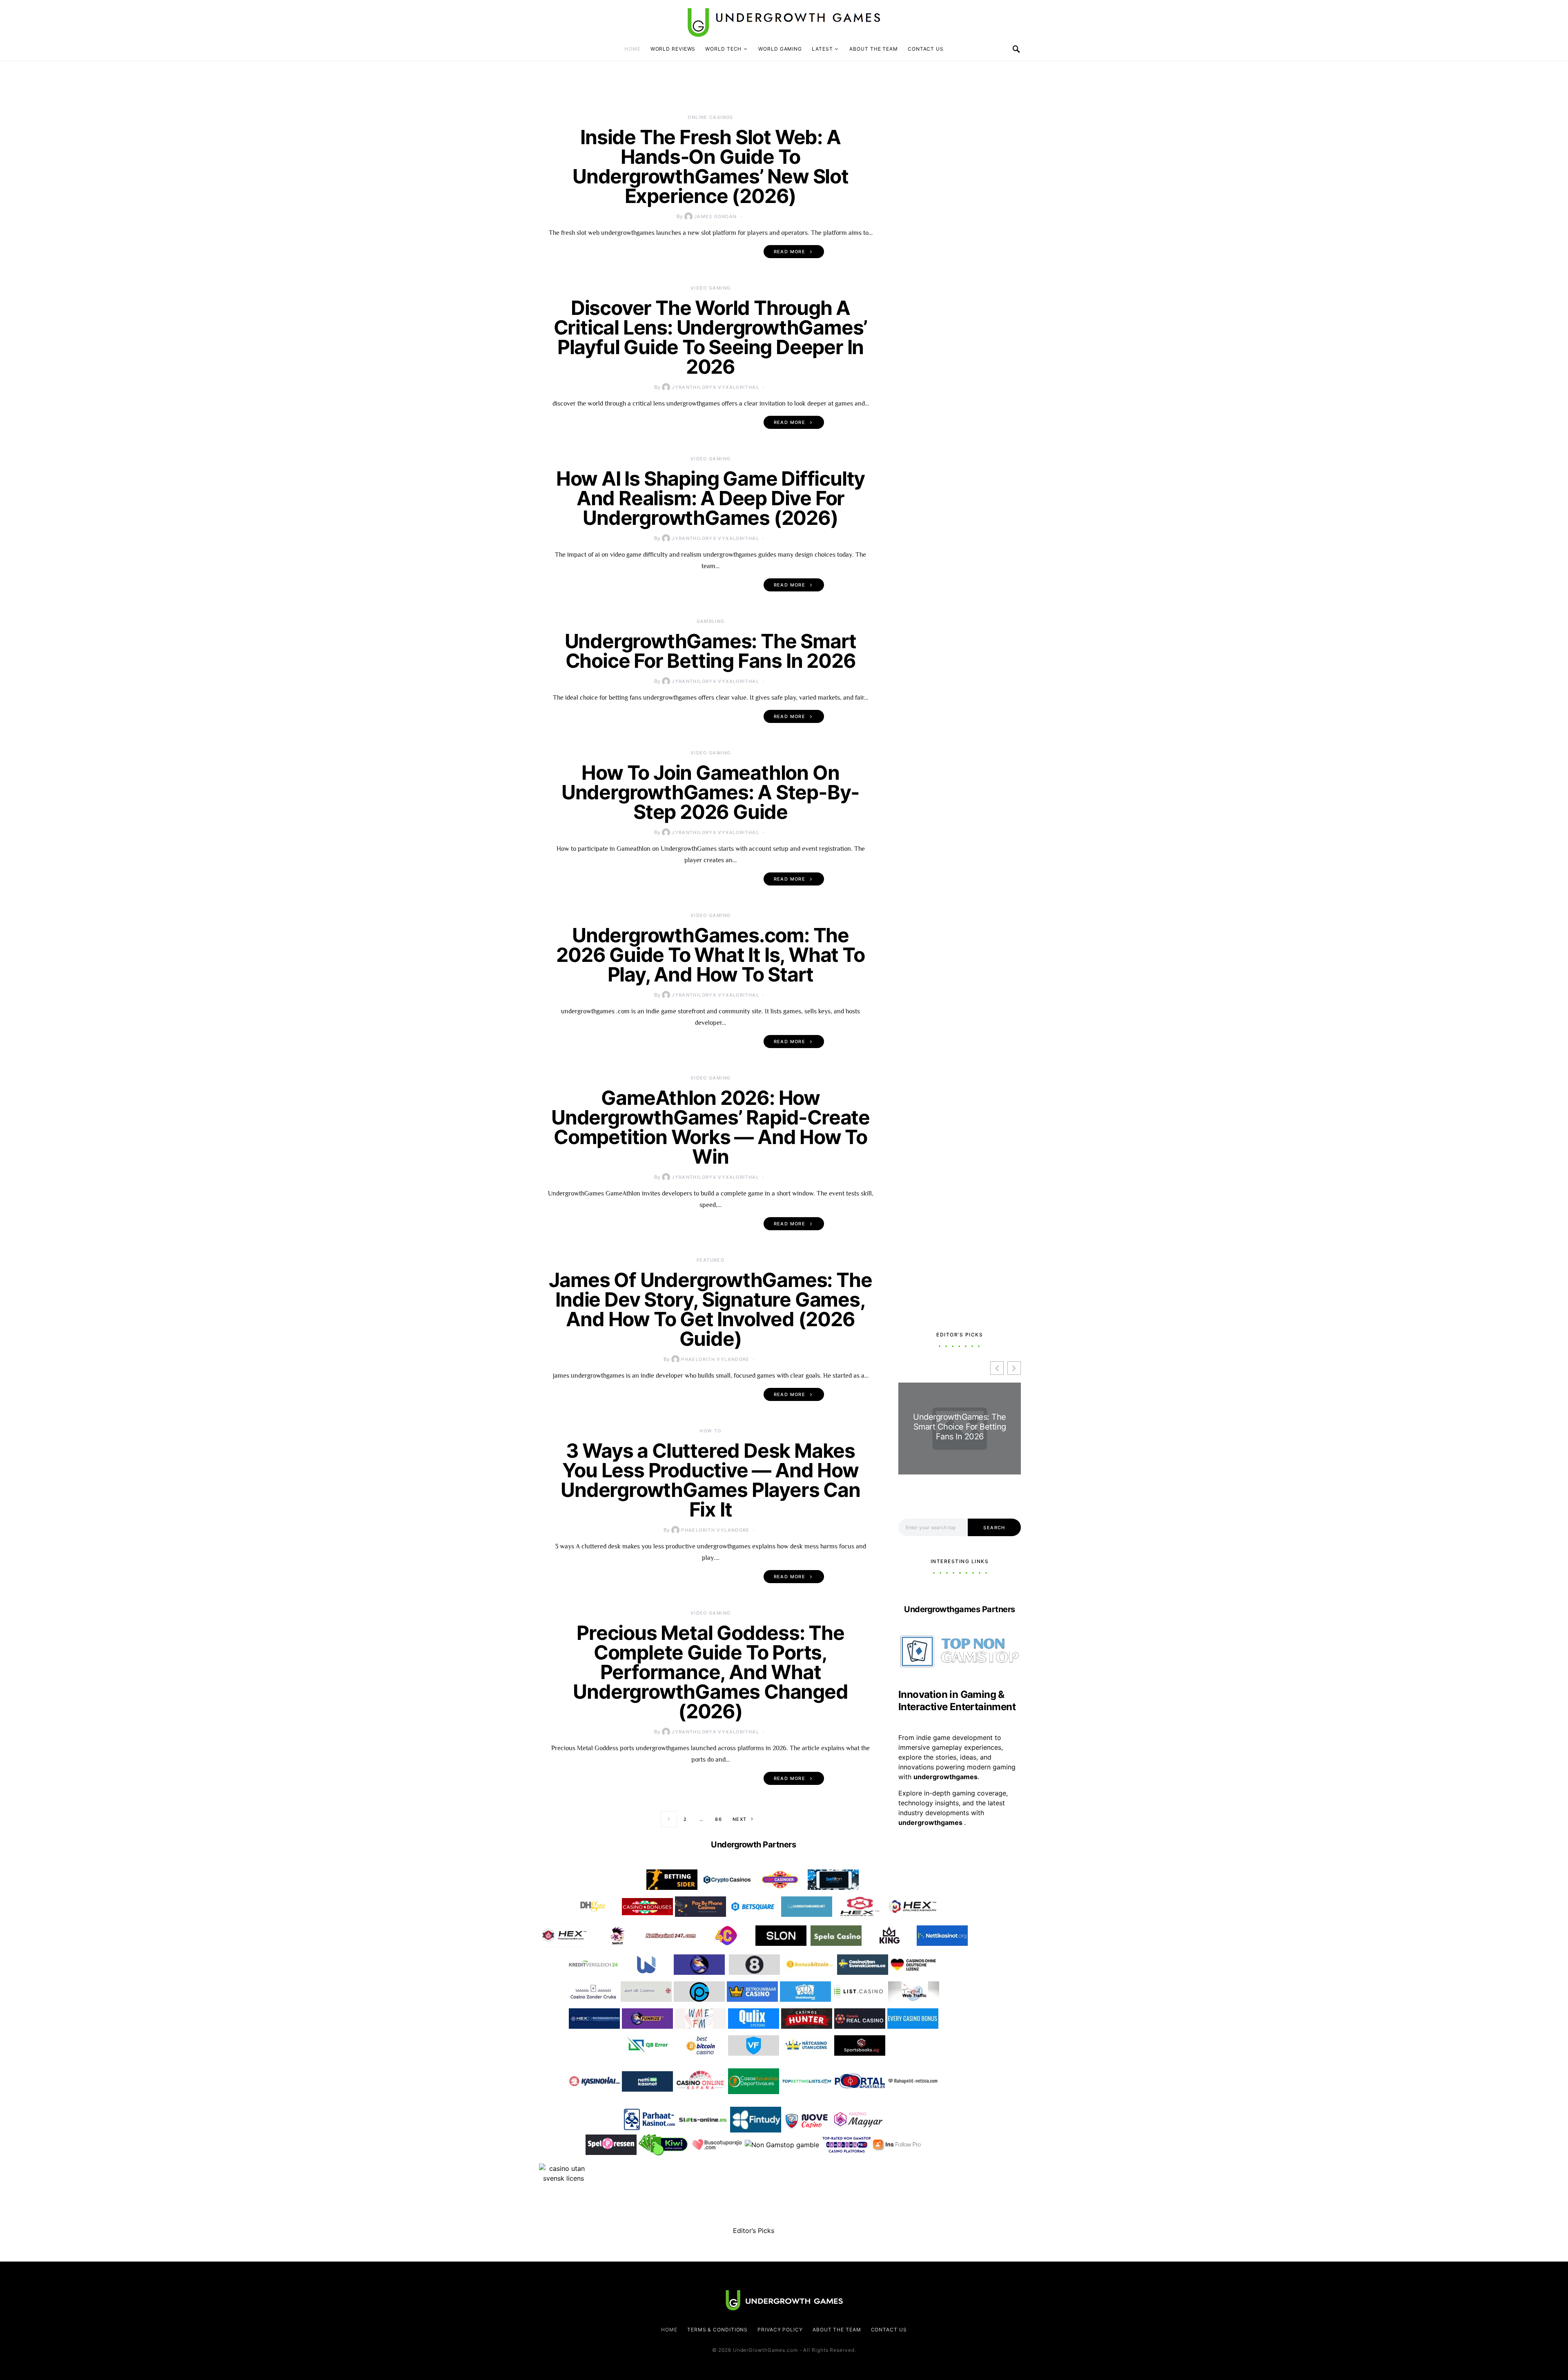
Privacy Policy (780, 2330)
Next (740, 1819)
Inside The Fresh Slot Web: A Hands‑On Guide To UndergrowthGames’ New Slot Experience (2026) (710, 166)
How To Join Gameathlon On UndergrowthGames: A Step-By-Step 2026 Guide (710, 792)
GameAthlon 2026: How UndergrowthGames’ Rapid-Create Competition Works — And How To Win (710, 1127)
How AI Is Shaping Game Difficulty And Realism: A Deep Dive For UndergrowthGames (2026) (710, 498)
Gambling (711, 621)
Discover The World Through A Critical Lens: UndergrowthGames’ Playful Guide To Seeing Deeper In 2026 (711, 337)
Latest (822, 49)
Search (994, 1528)
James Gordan (716, 216)
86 (718, 1819)
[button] (1014, 1368)
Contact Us (926, 49)
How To (710, 1431)
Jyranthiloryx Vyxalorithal (715, 387)
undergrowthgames (931, 1822)
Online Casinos (710, 117)
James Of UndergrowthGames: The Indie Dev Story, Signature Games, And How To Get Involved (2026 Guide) (710, 1309)
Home (633, 49)
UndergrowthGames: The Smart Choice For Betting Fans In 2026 (711, 651)
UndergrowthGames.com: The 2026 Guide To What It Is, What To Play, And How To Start (710, 955)
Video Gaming (711, 288)
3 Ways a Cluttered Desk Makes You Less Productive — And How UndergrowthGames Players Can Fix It (710, 1480)
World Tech (723, 49)
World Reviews (673, 49)
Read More (790, 252)
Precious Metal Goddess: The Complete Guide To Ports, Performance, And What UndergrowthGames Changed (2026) (710, 1672)
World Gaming (780, 49)
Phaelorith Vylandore (715, 1359)
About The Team (874, 49)
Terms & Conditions (717, 2330)
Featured (710, 1260)
